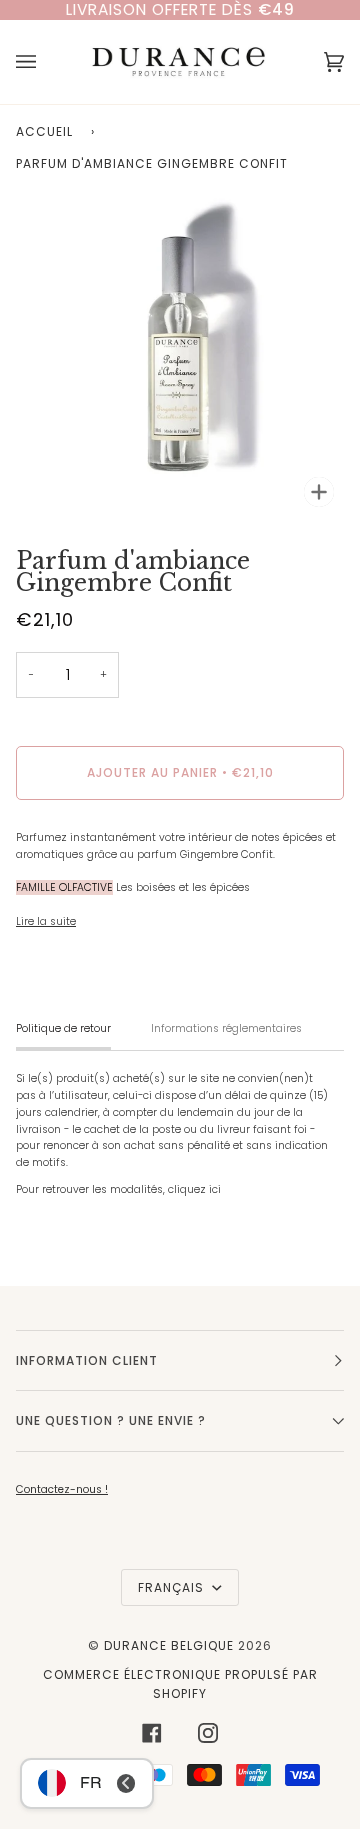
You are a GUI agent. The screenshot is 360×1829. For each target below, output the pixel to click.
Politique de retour (63, 1028)
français (173, 1587)
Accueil (44, 131)
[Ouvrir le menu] (46, 62)
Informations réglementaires (226, 1028)
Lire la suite (46, 921)
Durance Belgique (169, 1645)
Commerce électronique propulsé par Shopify (180, 1684)
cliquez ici (194, 1189)
